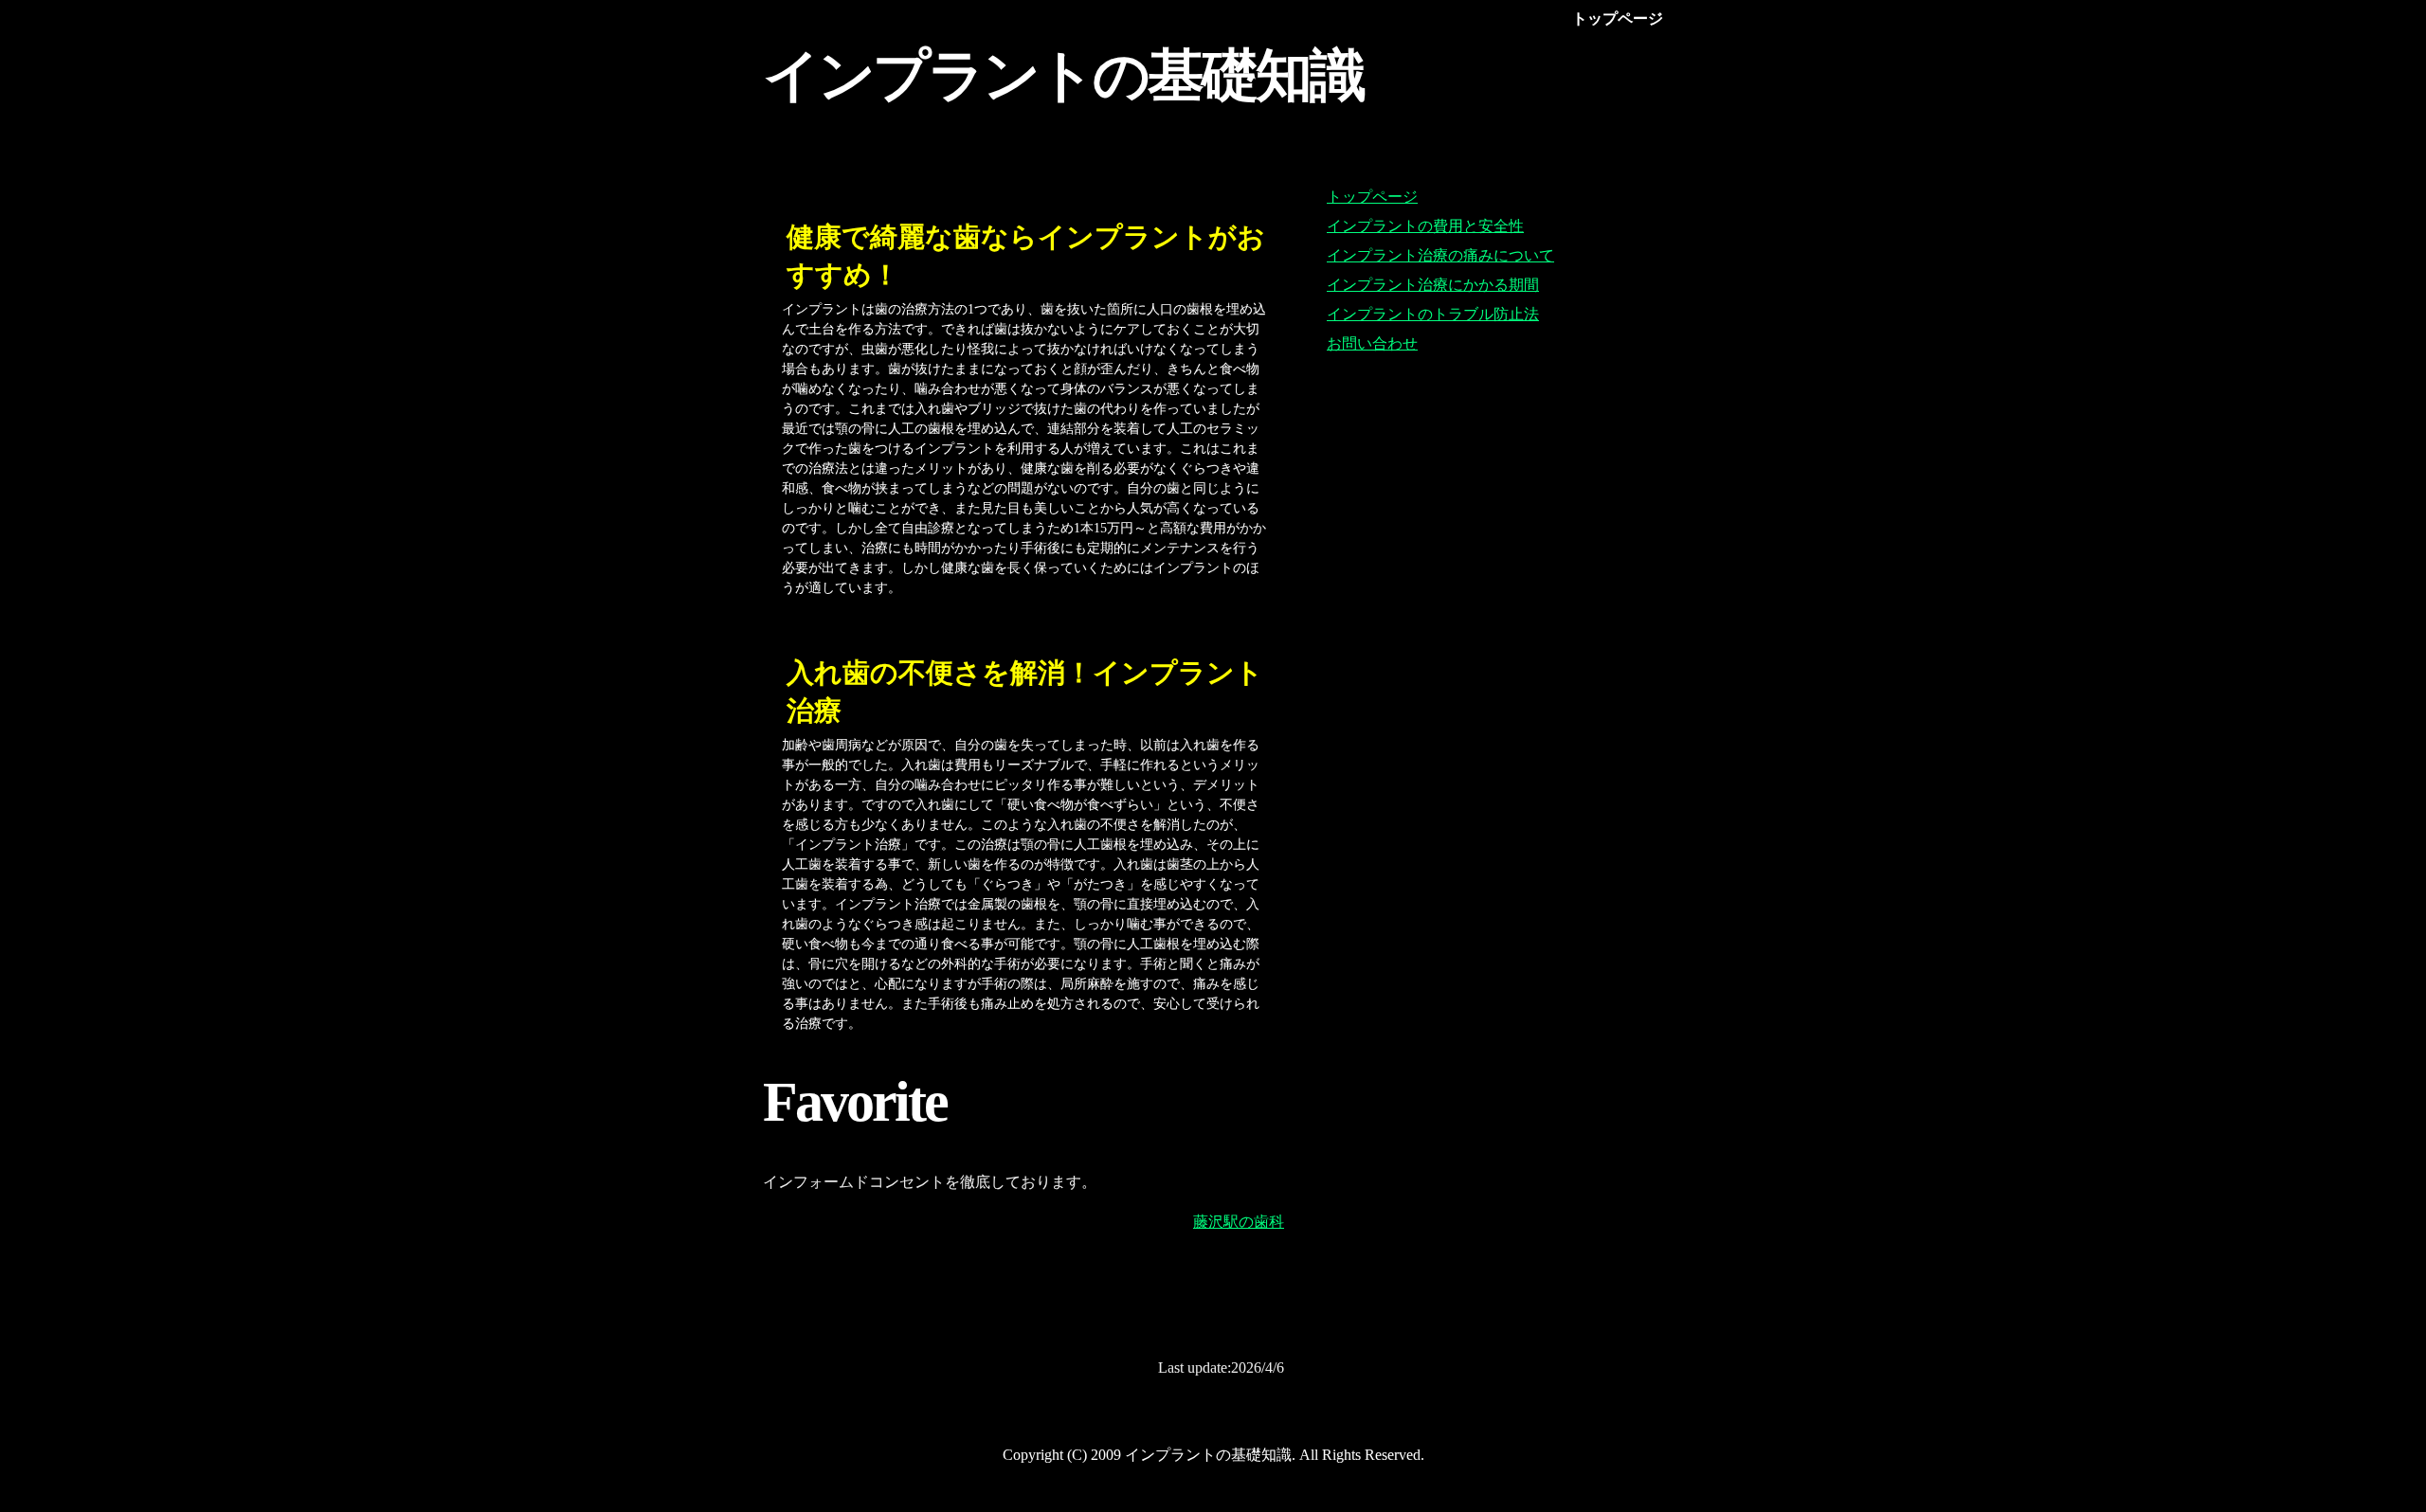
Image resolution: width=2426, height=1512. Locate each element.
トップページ (1372, 197)
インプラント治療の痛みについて (1440, 255)
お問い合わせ (1372, 343)
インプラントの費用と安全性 (1425, 226)
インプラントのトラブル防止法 (1433, 314)
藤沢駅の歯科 (1239, 1222)
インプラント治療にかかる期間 (1433, 285)
